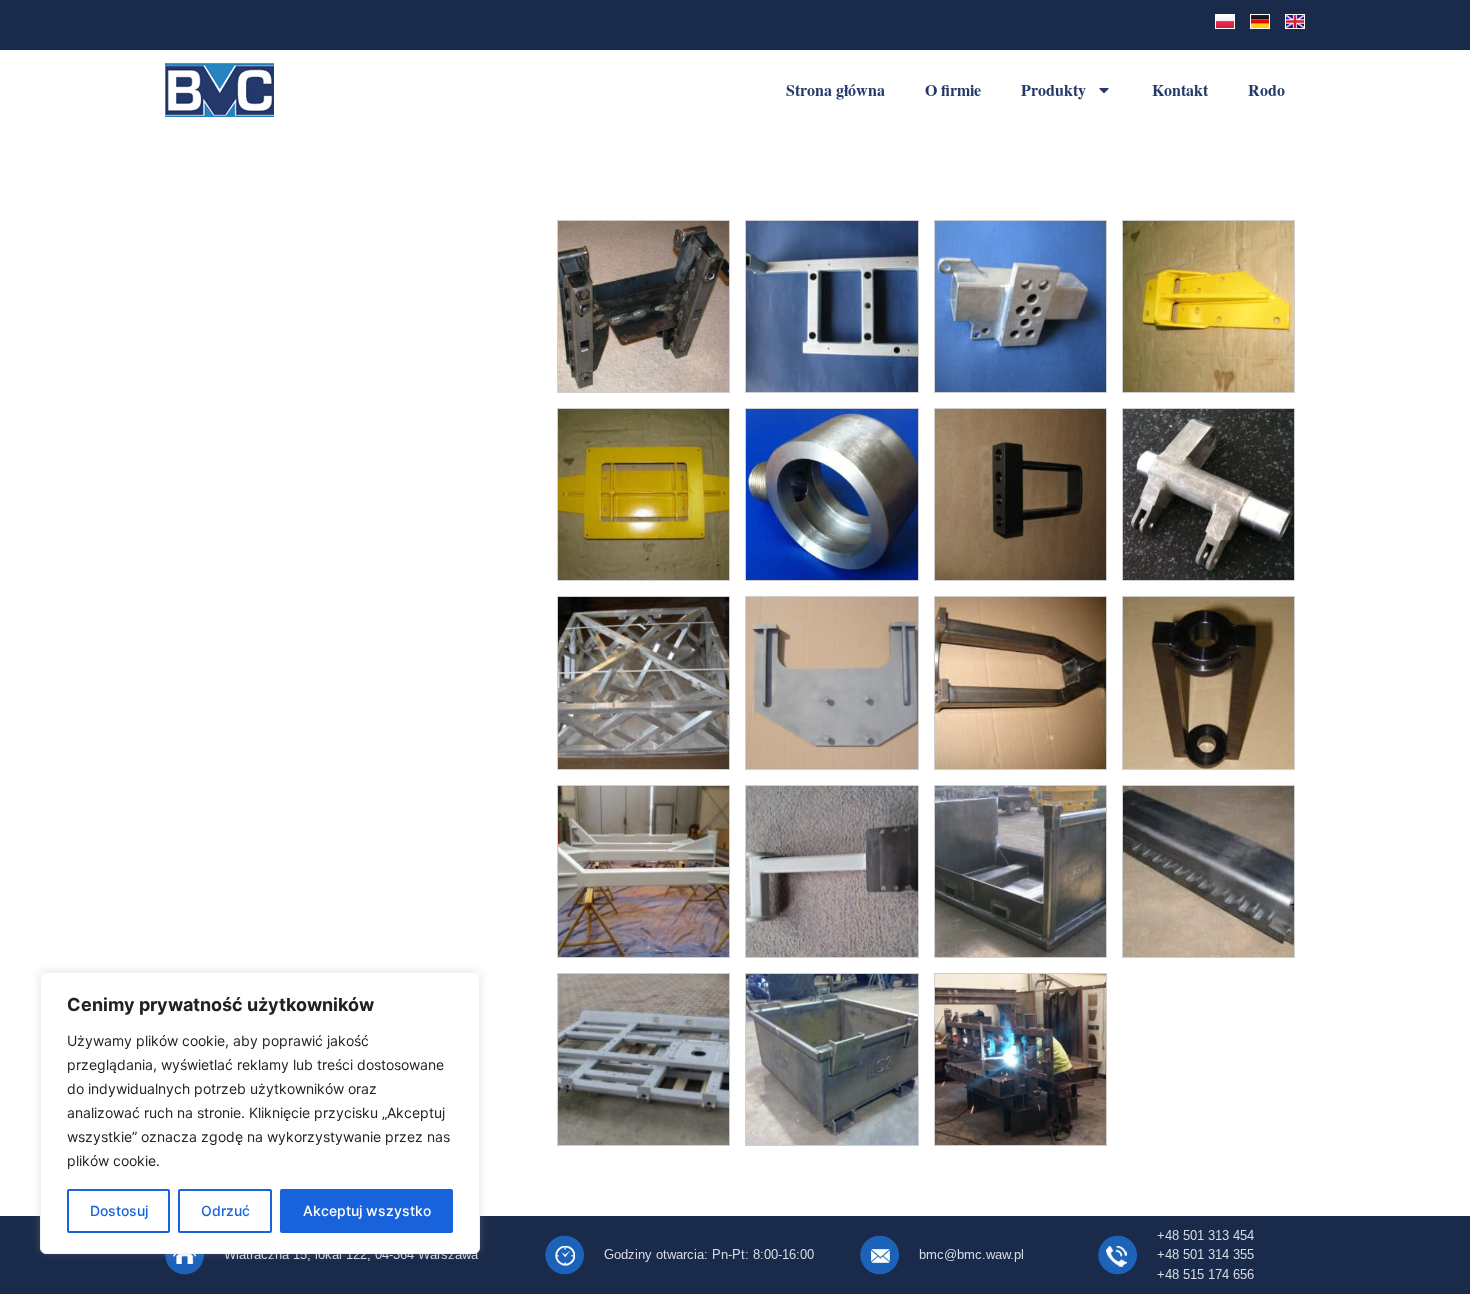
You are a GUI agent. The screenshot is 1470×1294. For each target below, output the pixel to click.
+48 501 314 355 (1205, 1254)
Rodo (1266, 89)
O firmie (953, 89)
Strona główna (835, 89)
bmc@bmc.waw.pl (971, 1254)
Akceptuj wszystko (367, 1210)
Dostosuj (119, 1210)
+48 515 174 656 (1205, 1274)
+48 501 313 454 (1205, 1235)
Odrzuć (225, 1210)
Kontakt (1180, 89)
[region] (260, 1113)
